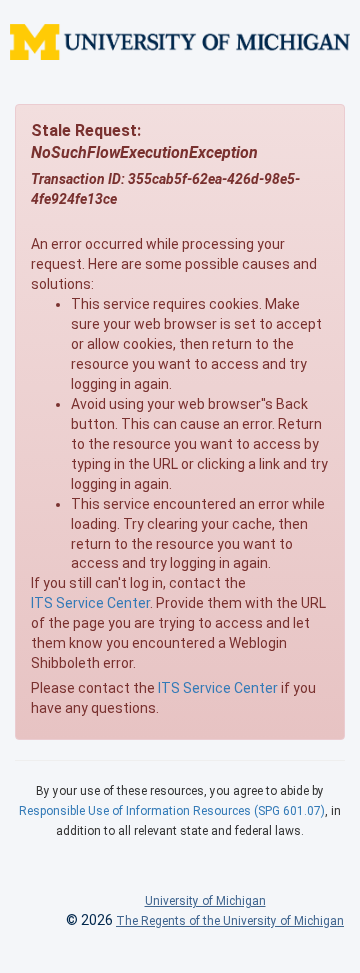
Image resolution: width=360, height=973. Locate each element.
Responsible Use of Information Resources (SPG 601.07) (172, 811)
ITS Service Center (90, 603)
